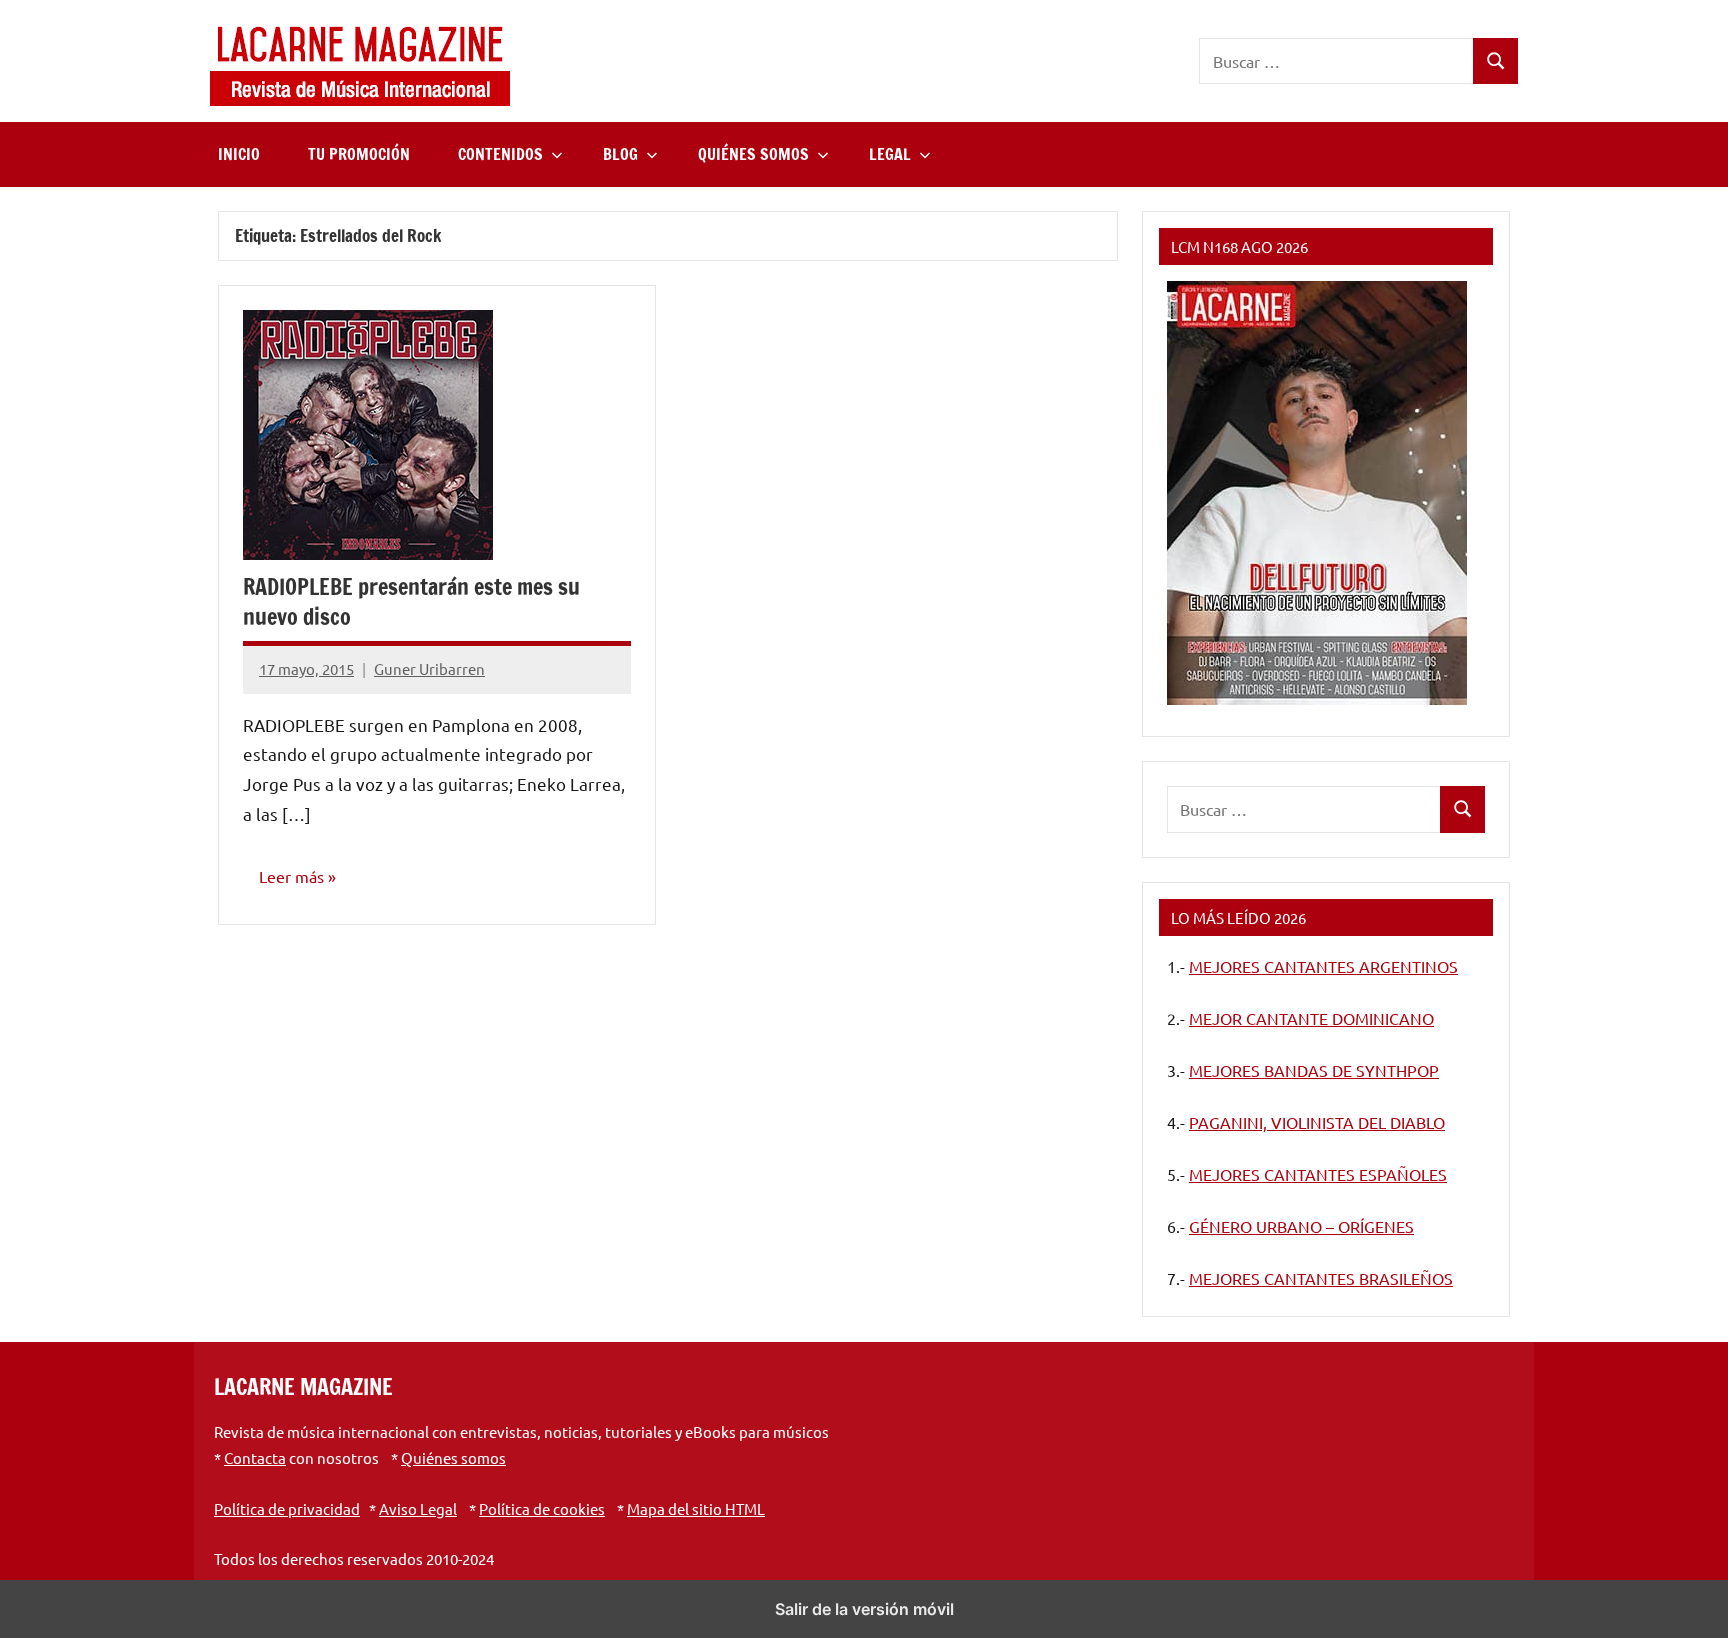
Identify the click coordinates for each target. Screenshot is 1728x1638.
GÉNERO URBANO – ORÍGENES (1301, 1226)
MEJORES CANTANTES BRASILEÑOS (1321, 1278)
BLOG (620, 154)
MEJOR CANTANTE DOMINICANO (1311, 1018)
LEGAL (890, 154)
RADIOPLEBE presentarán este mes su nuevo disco (411, 602)
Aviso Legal (418, 1508)
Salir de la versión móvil (864, 1609)
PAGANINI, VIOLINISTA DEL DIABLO (1317, 1122)
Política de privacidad (287, 1508)
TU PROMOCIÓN (359, 154)
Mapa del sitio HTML (696, 1508)
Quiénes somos (453, 1457)
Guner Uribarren (429, 668)
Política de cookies (542, 1508)
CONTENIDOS (500, 154)
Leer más (291, 876)
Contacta (255, 1457)
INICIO (239, 154)
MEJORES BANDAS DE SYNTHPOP (1314, 1070)
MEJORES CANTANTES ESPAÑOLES (1318, 1174)
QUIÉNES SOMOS (753, 154)
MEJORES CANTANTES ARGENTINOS (1323, 966)
